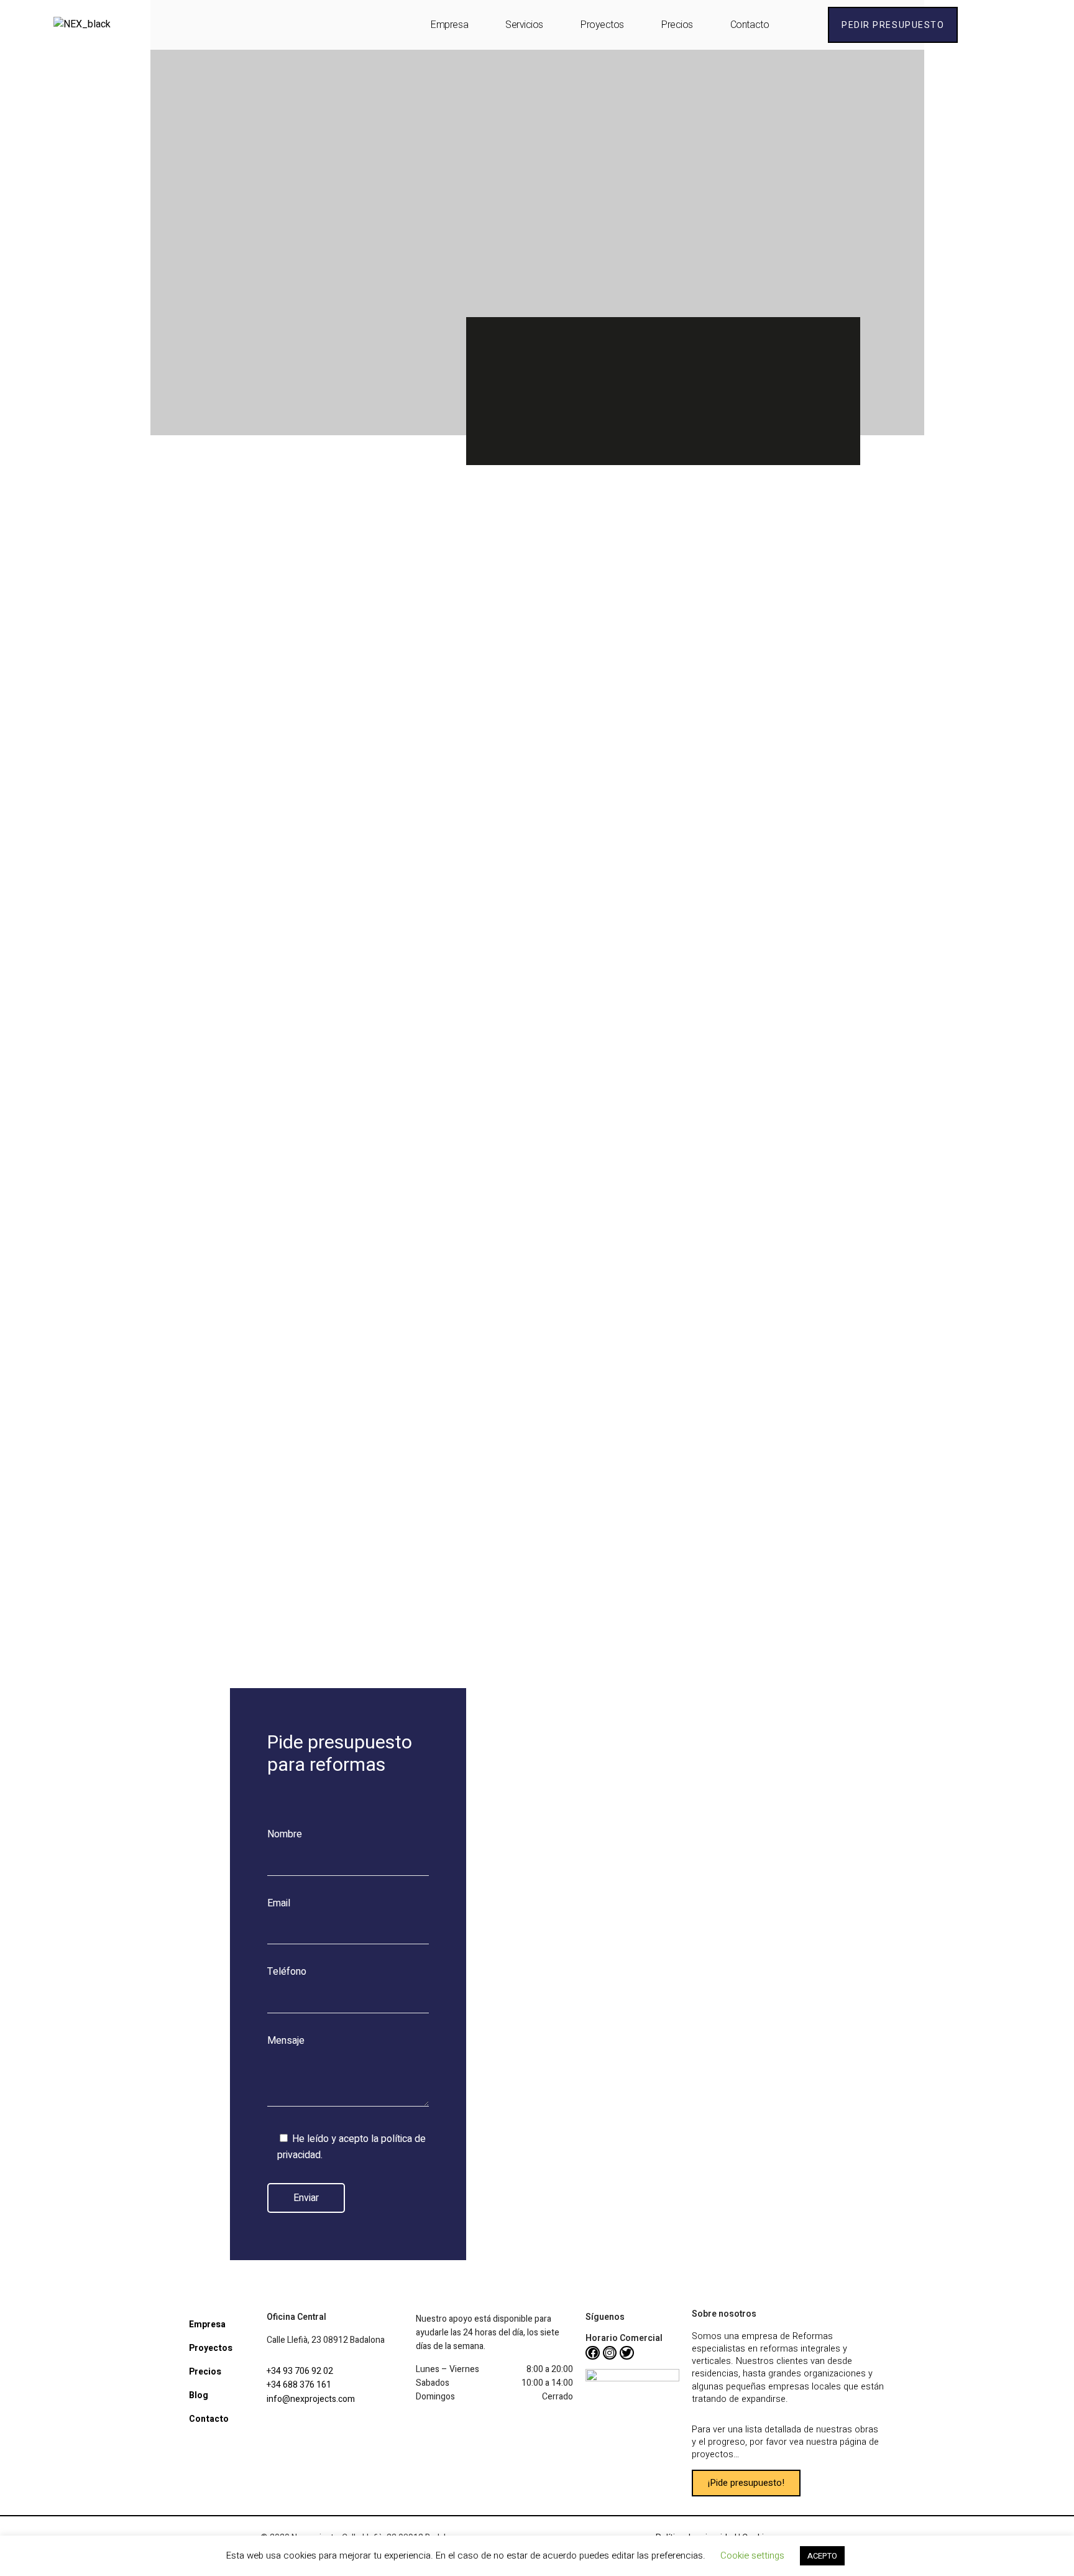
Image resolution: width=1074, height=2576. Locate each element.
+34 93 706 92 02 (300, 2371)
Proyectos (602, 25)
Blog (199, 2395)
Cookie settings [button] (752, 2555)
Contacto (750, 25)
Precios (677, 25)
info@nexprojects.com (311, 2399)
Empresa (449, 25)
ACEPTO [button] (822, 2556)
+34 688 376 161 (299, 2385)
